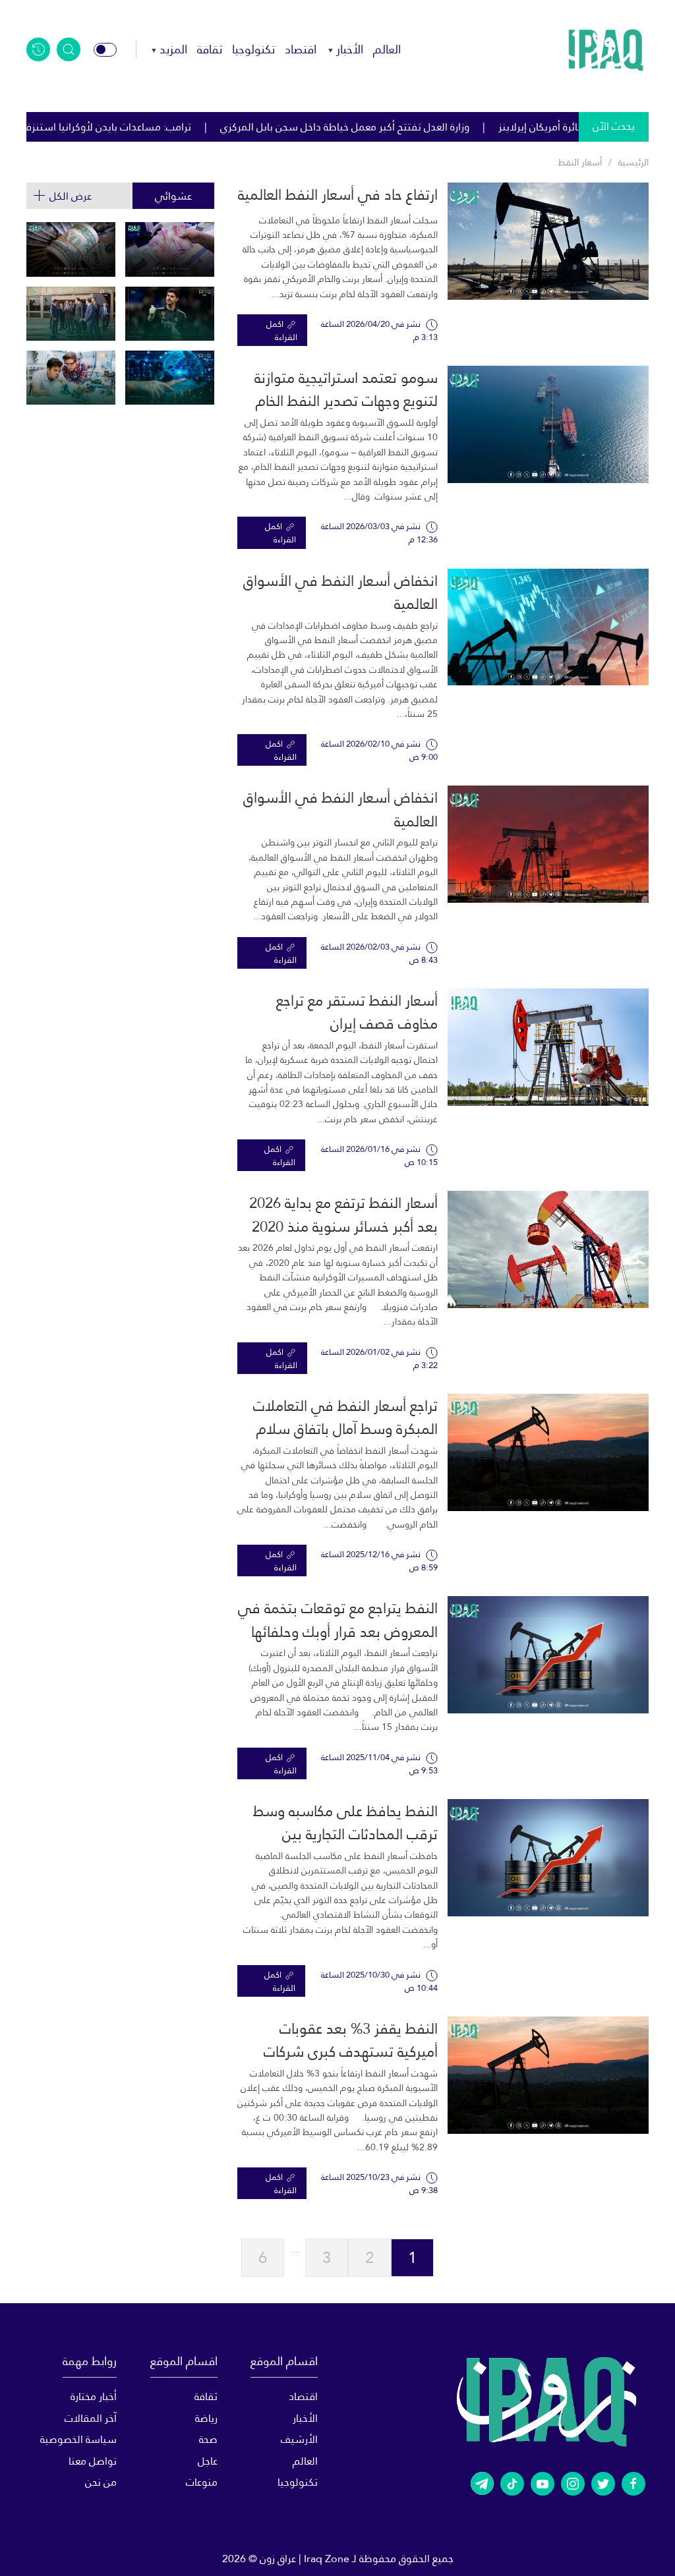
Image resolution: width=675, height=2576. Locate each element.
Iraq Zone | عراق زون (305, 2559)
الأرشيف (299, 2439)
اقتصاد (301, 49)
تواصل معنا (93, 2461)
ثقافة (210, 49)
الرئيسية (633, 162)
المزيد (173, 49)
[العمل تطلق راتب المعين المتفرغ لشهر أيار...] (170, 249)
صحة (208, 2439)
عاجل (207, 2461)
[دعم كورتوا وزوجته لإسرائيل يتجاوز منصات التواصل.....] (170, 314)
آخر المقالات (91, 2418)
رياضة (206, 2418)
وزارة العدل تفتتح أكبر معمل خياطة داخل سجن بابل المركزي (514, 127)
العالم (387, 49)
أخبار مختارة (94, 2396)
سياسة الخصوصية (78, 2439)
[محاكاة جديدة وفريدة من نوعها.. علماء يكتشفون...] (71, 378)
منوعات (201, 2482)
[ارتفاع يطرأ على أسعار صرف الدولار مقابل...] (71, 249)
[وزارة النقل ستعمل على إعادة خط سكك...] (71, 314)
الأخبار (350, 49)
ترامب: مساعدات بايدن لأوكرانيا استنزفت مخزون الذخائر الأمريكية (223, 127)
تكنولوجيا (253, 49)
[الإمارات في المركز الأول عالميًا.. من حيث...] (170, 378)
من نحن (101, 2482)
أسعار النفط (580, 162)
